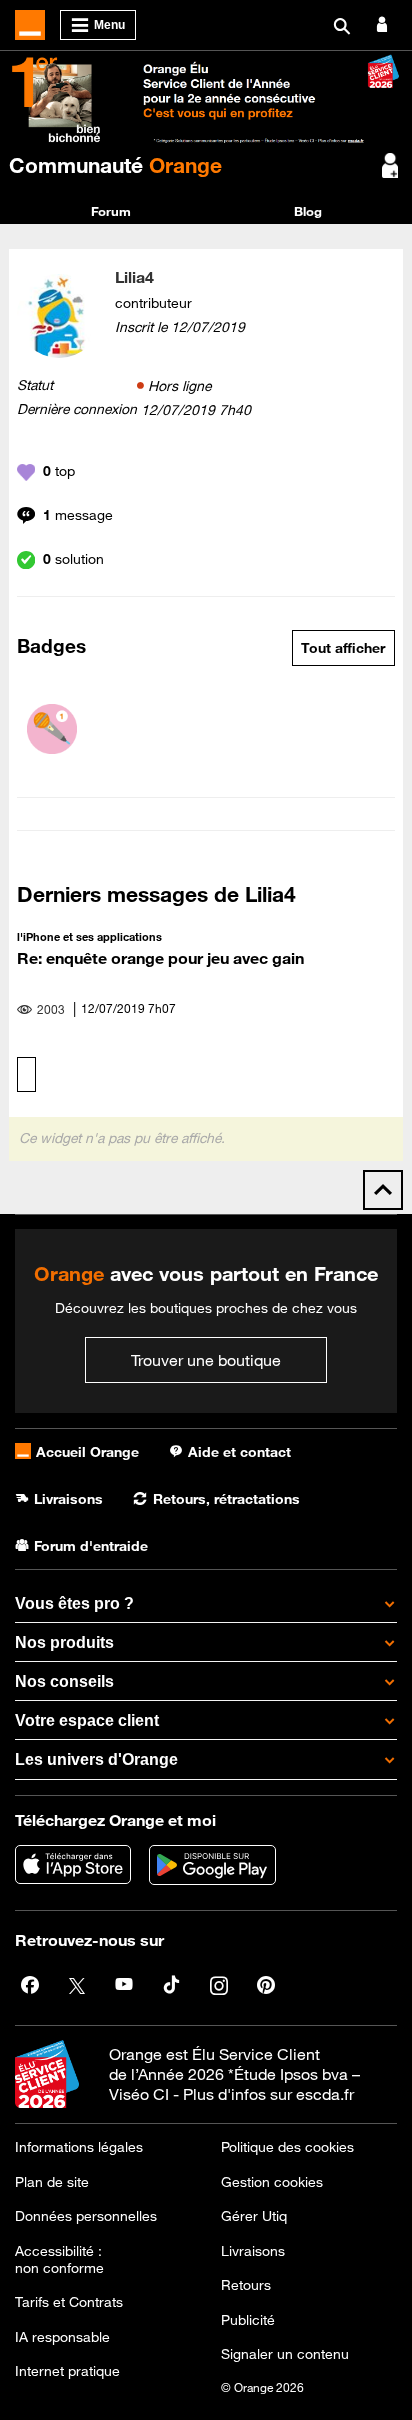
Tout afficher (343, 648)
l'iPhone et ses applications (89, 936)
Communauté (115, 165)
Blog (308, 211)
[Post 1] (52, 729)
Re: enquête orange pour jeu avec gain (160, 958)
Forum (111, 211)
